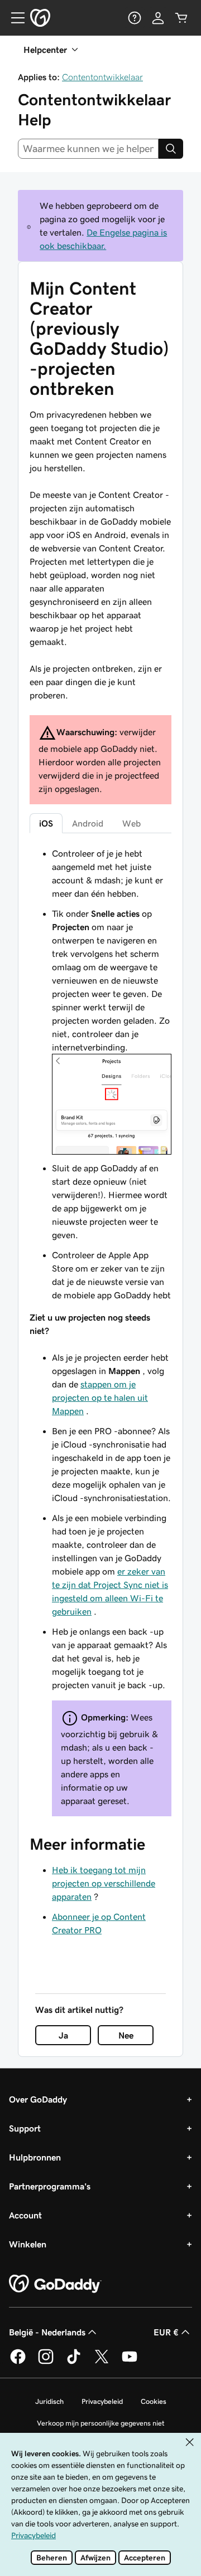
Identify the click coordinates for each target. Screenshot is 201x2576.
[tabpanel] (100, 1331)
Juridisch (49, 2401)
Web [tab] (131, 823)
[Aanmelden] (158, 18)
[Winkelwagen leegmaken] (181, 18)
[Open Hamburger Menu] (13, 18)
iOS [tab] (46, 823)
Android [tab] (88, 823)
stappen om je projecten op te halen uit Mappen (100, 1397)
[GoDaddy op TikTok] (74, 2362)
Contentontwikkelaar (102, 77)
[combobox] (88, 149)
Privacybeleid (102, 2401)
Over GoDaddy (38, 2099)
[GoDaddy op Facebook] (18, 2362)
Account (25, 2215)
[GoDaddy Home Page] (55, 2284)
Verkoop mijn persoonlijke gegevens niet (101, 2423)
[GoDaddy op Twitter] (102, 2362)
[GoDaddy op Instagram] (46, 2362)
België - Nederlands (47, 2332)
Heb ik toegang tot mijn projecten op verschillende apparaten (104, 1883)
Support (25, 2128)
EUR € (166, 2332)
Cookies (154, 2401)
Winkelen (28, 2244)
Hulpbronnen (35, 2157)
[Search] (171, 149)
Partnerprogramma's (50, 2186)
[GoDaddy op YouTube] (130, 2362)
